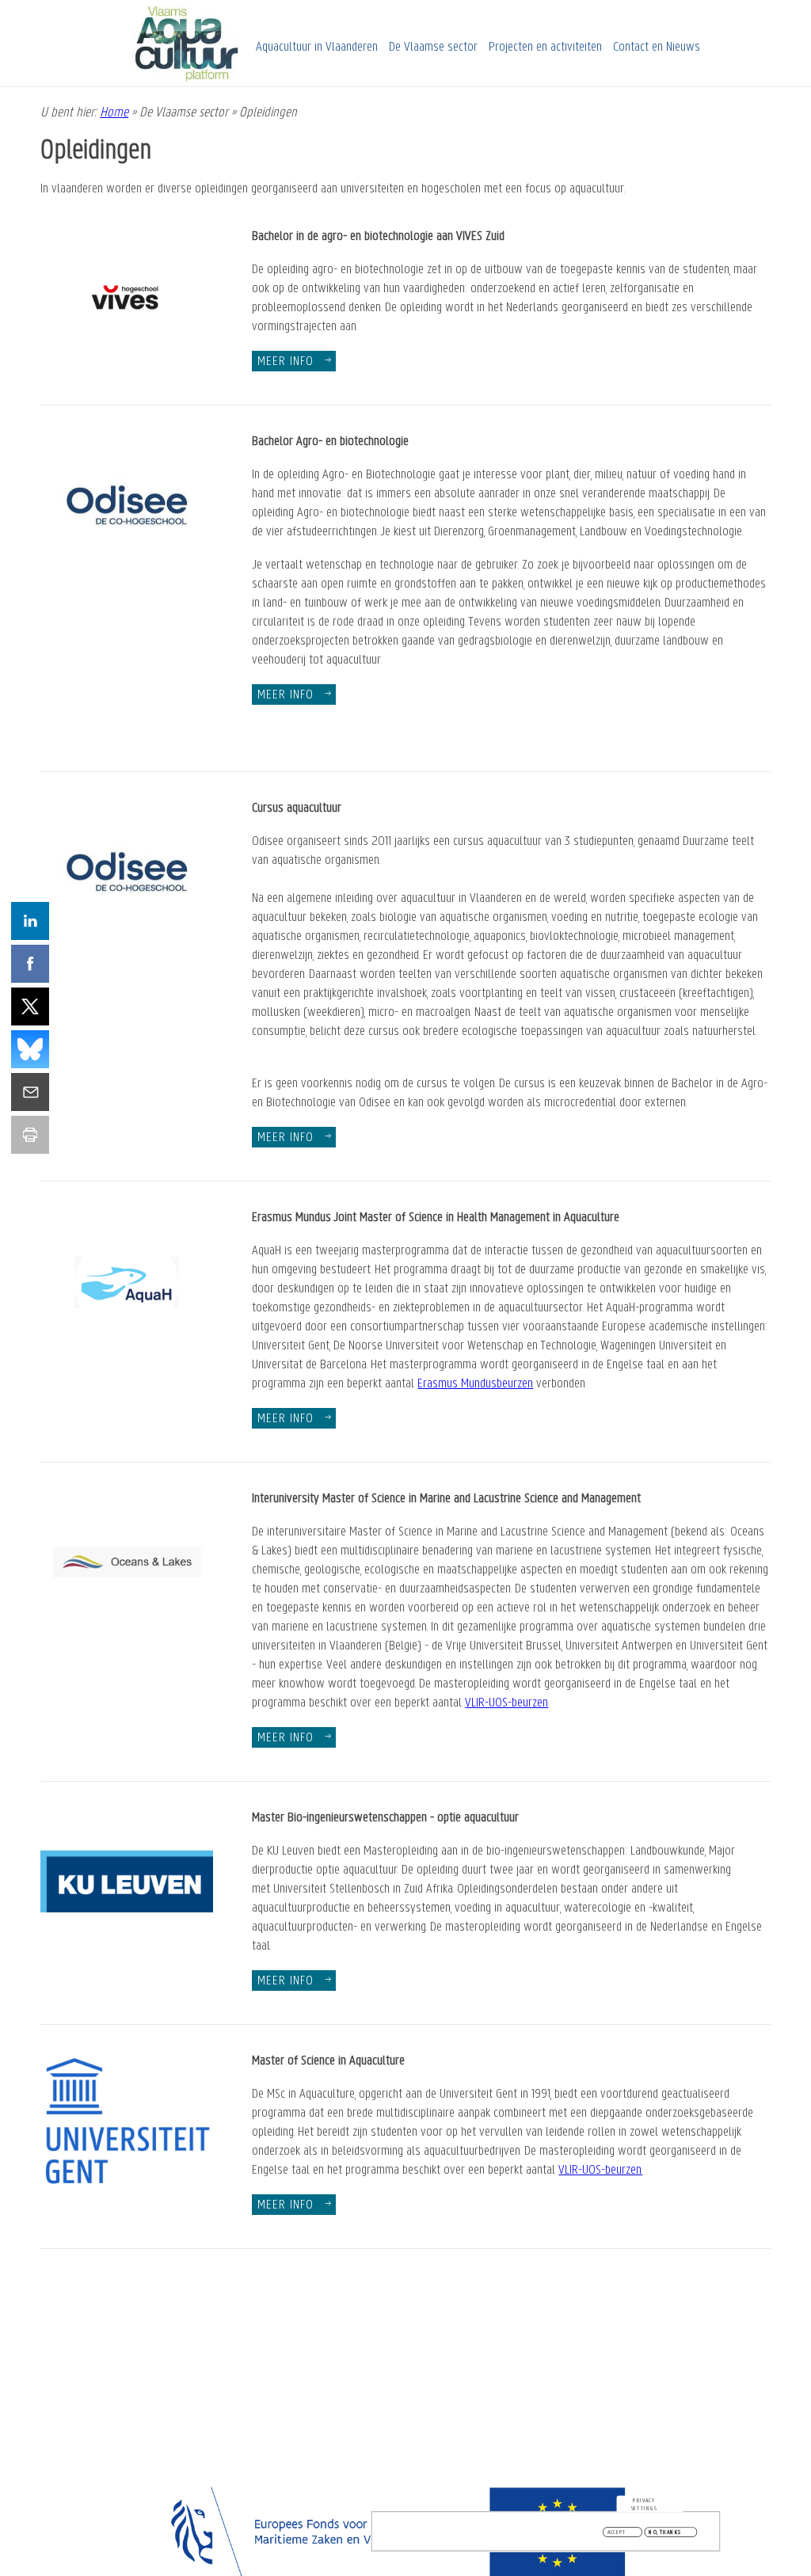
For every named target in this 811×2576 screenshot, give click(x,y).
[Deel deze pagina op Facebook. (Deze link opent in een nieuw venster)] (30, 964)
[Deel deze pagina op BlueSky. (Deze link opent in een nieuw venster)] (30, 1049)
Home (114, 113)
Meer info (286, 362)
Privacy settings (644, 2504)
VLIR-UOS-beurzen (506, 1703)
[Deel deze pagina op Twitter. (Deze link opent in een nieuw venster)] (30, 1006)
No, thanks (665, 2532)
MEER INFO (286, 695)
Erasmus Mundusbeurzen (475, 1384)
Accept (617, 2532)
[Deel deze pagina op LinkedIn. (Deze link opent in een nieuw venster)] (30, 921)
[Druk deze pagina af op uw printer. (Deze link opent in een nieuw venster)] (30, 1135)
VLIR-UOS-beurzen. (600, 2171)
